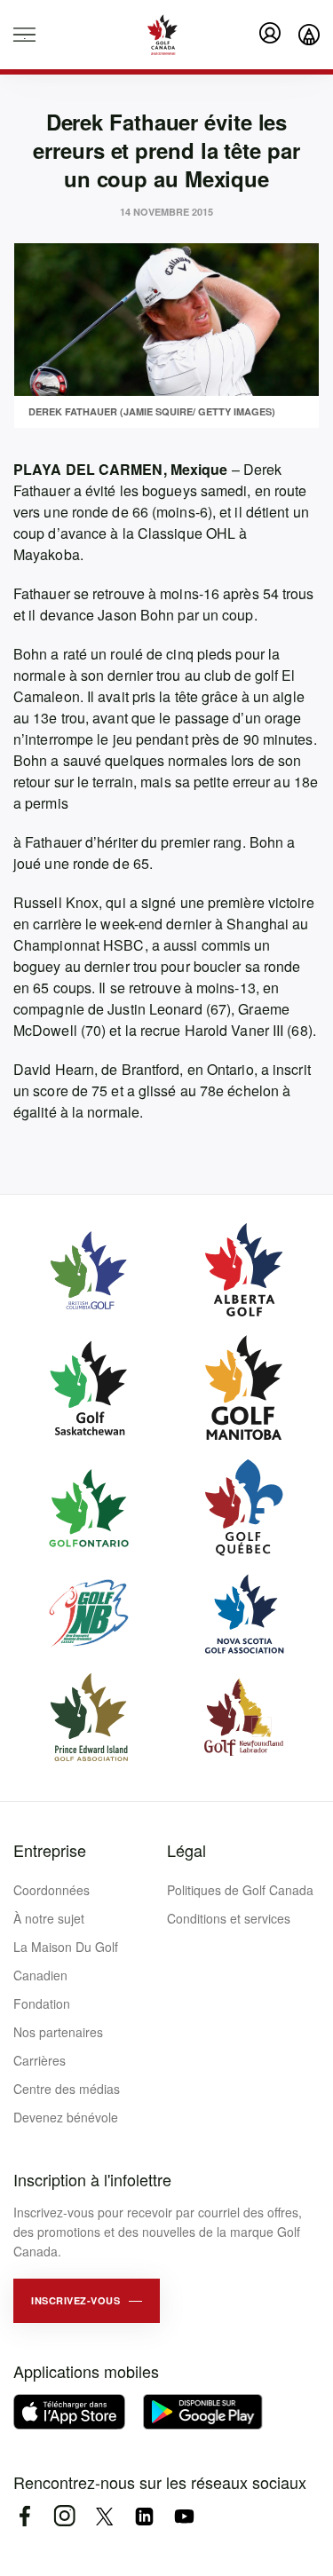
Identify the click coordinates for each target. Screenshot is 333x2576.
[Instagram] (64, 2516)
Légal (186, 1850)
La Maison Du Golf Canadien (66, 1961)
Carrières (40, 2060)
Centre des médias (67, 2089)
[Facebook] (24, 2516)
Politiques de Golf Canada (240, 1890)
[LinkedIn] (144, 2516)
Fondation (42, 2003)
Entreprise (50, 1850)
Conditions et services (229, 1918)
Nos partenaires (58, 2032)
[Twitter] (104, 2516)
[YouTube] (184, 2516)
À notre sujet (49, 1918)
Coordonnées (52, 1890)
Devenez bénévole (66, 2117)
